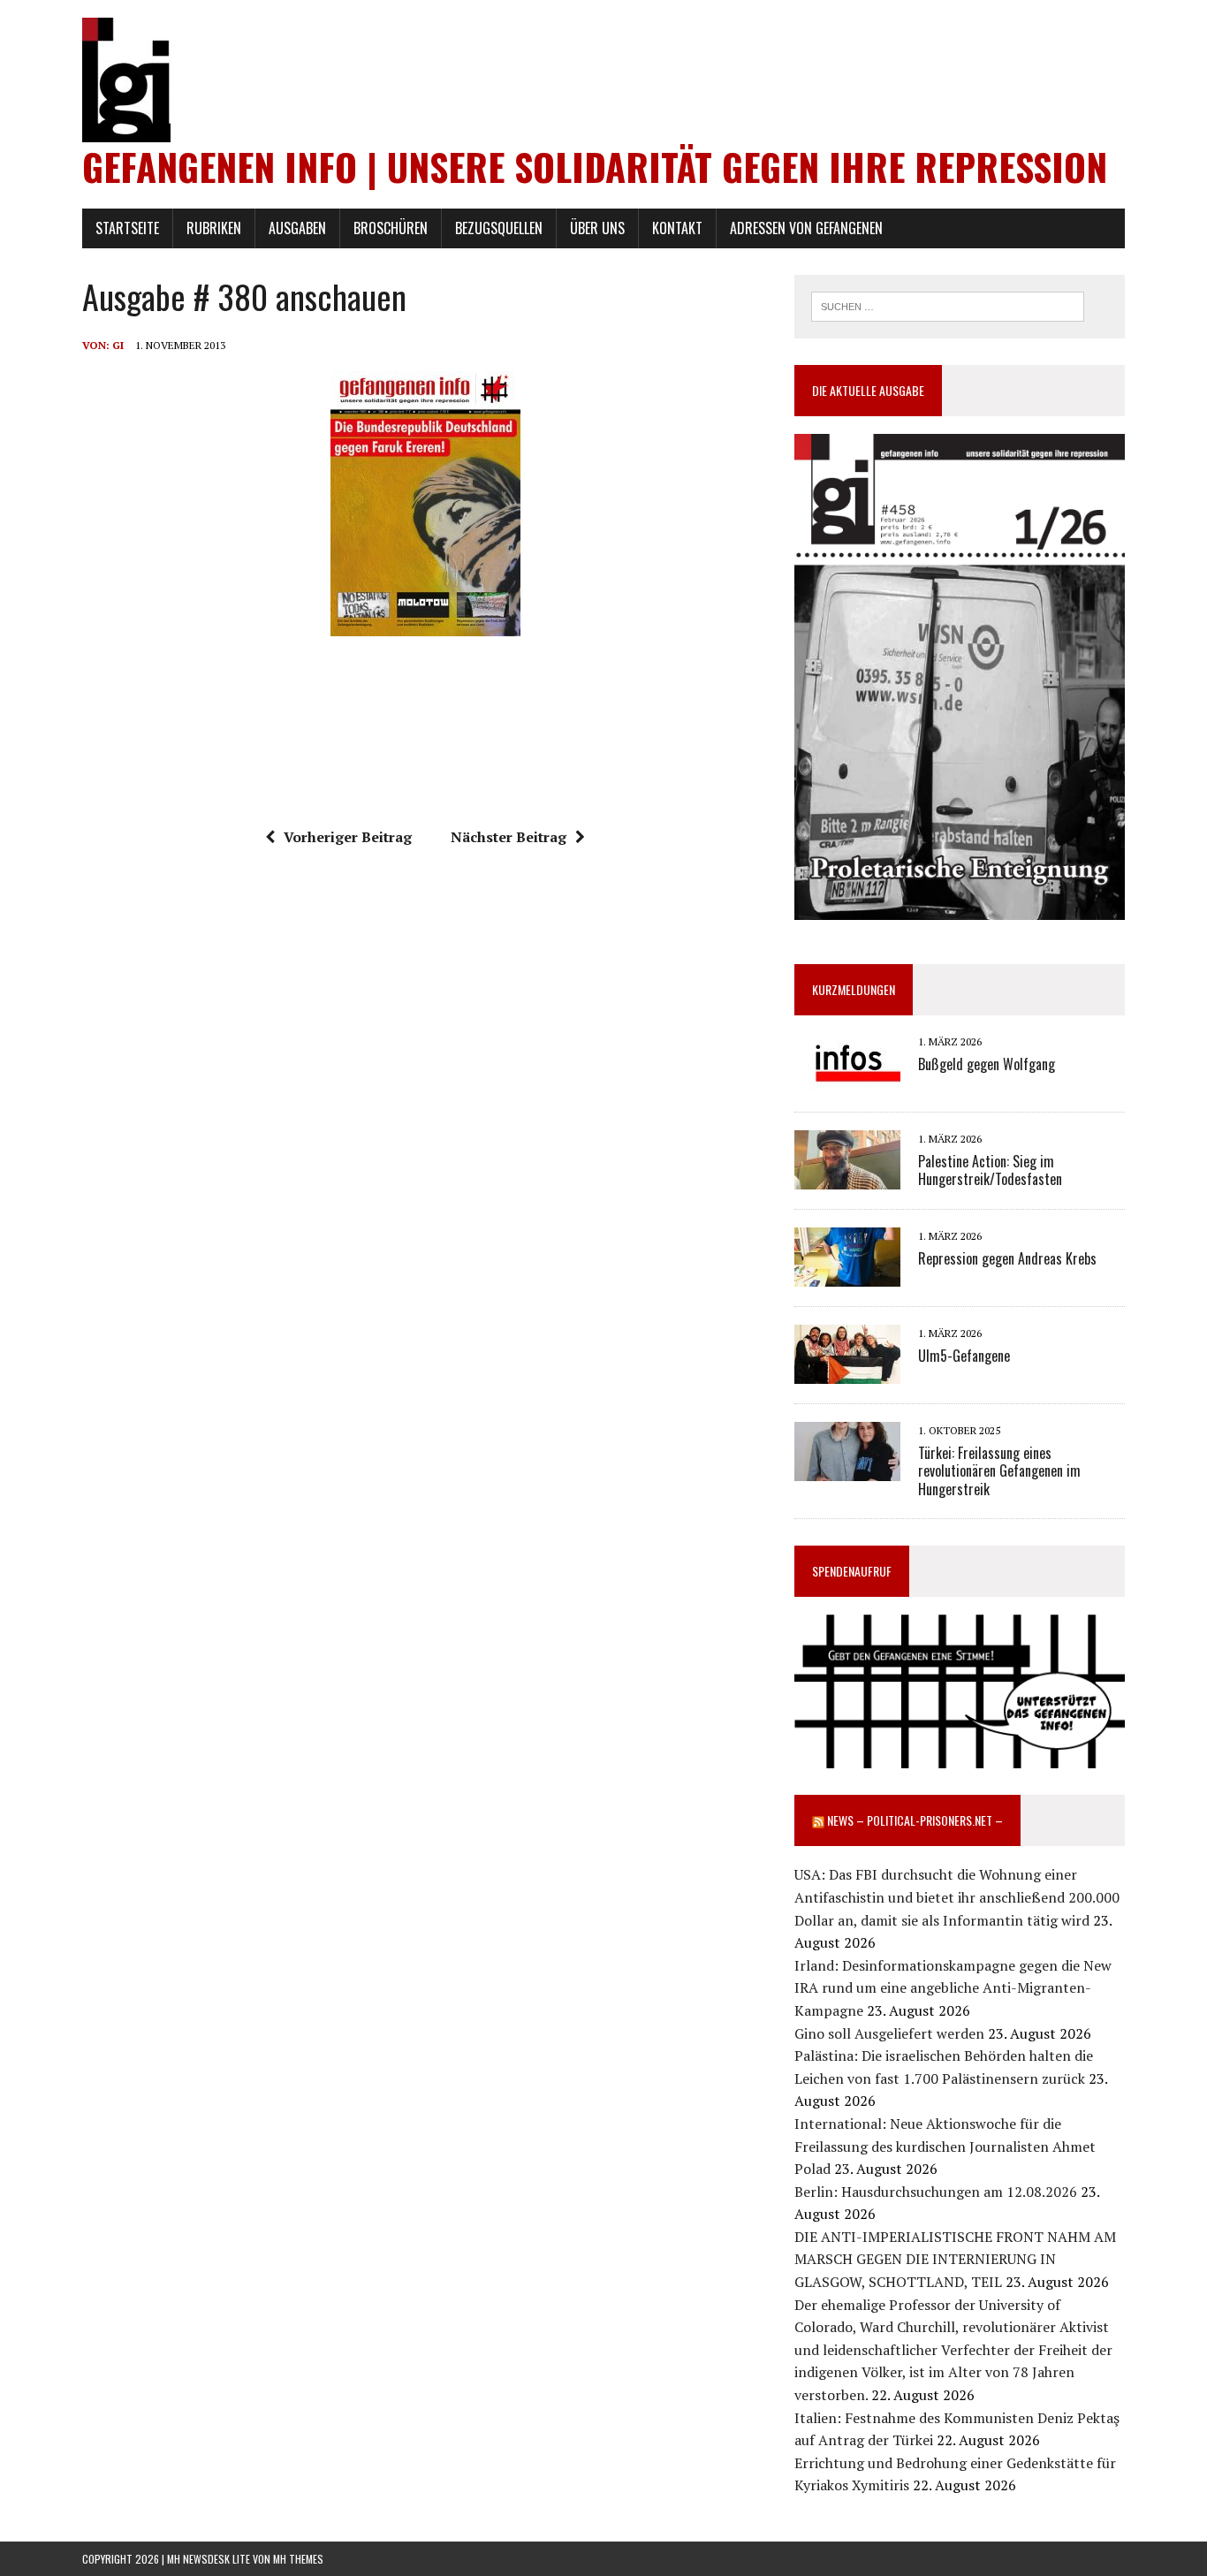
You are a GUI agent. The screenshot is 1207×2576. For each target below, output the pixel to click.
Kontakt (677, 228)
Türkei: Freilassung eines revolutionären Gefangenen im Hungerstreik (999, 1471)
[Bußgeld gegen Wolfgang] (847, 1081)
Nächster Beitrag (509, 837)
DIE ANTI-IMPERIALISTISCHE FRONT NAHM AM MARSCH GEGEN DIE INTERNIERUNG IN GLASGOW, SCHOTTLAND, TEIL (955, 2259)
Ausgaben (297, 228)
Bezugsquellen (499, 228)
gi (118, 345)
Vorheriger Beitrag (348, 837)
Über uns (597, 228)
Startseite (127, 228)
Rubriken (214, 228)
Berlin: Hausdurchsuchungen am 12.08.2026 (936, 2192)
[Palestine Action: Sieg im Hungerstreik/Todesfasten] (847, 1178)
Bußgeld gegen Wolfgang (987, 1064)
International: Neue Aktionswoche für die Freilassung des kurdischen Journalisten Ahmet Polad (945, 2146)
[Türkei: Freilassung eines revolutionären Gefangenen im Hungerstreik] (847, 1470)
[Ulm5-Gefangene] (847, 1372)
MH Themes (298, 2559)
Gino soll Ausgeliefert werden (889, 2033)
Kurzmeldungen (854, 989)
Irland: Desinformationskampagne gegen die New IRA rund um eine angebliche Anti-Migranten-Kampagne (953, 1988)
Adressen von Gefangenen (806, 228)
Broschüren (391, 228)
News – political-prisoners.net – (915, 1820)
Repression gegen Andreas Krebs (1007, 1258)
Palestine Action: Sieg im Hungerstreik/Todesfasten (990, 1170)
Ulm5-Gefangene (964, 1356)
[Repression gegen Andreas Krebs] (847, 1275)
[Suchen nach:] (948, 305)
